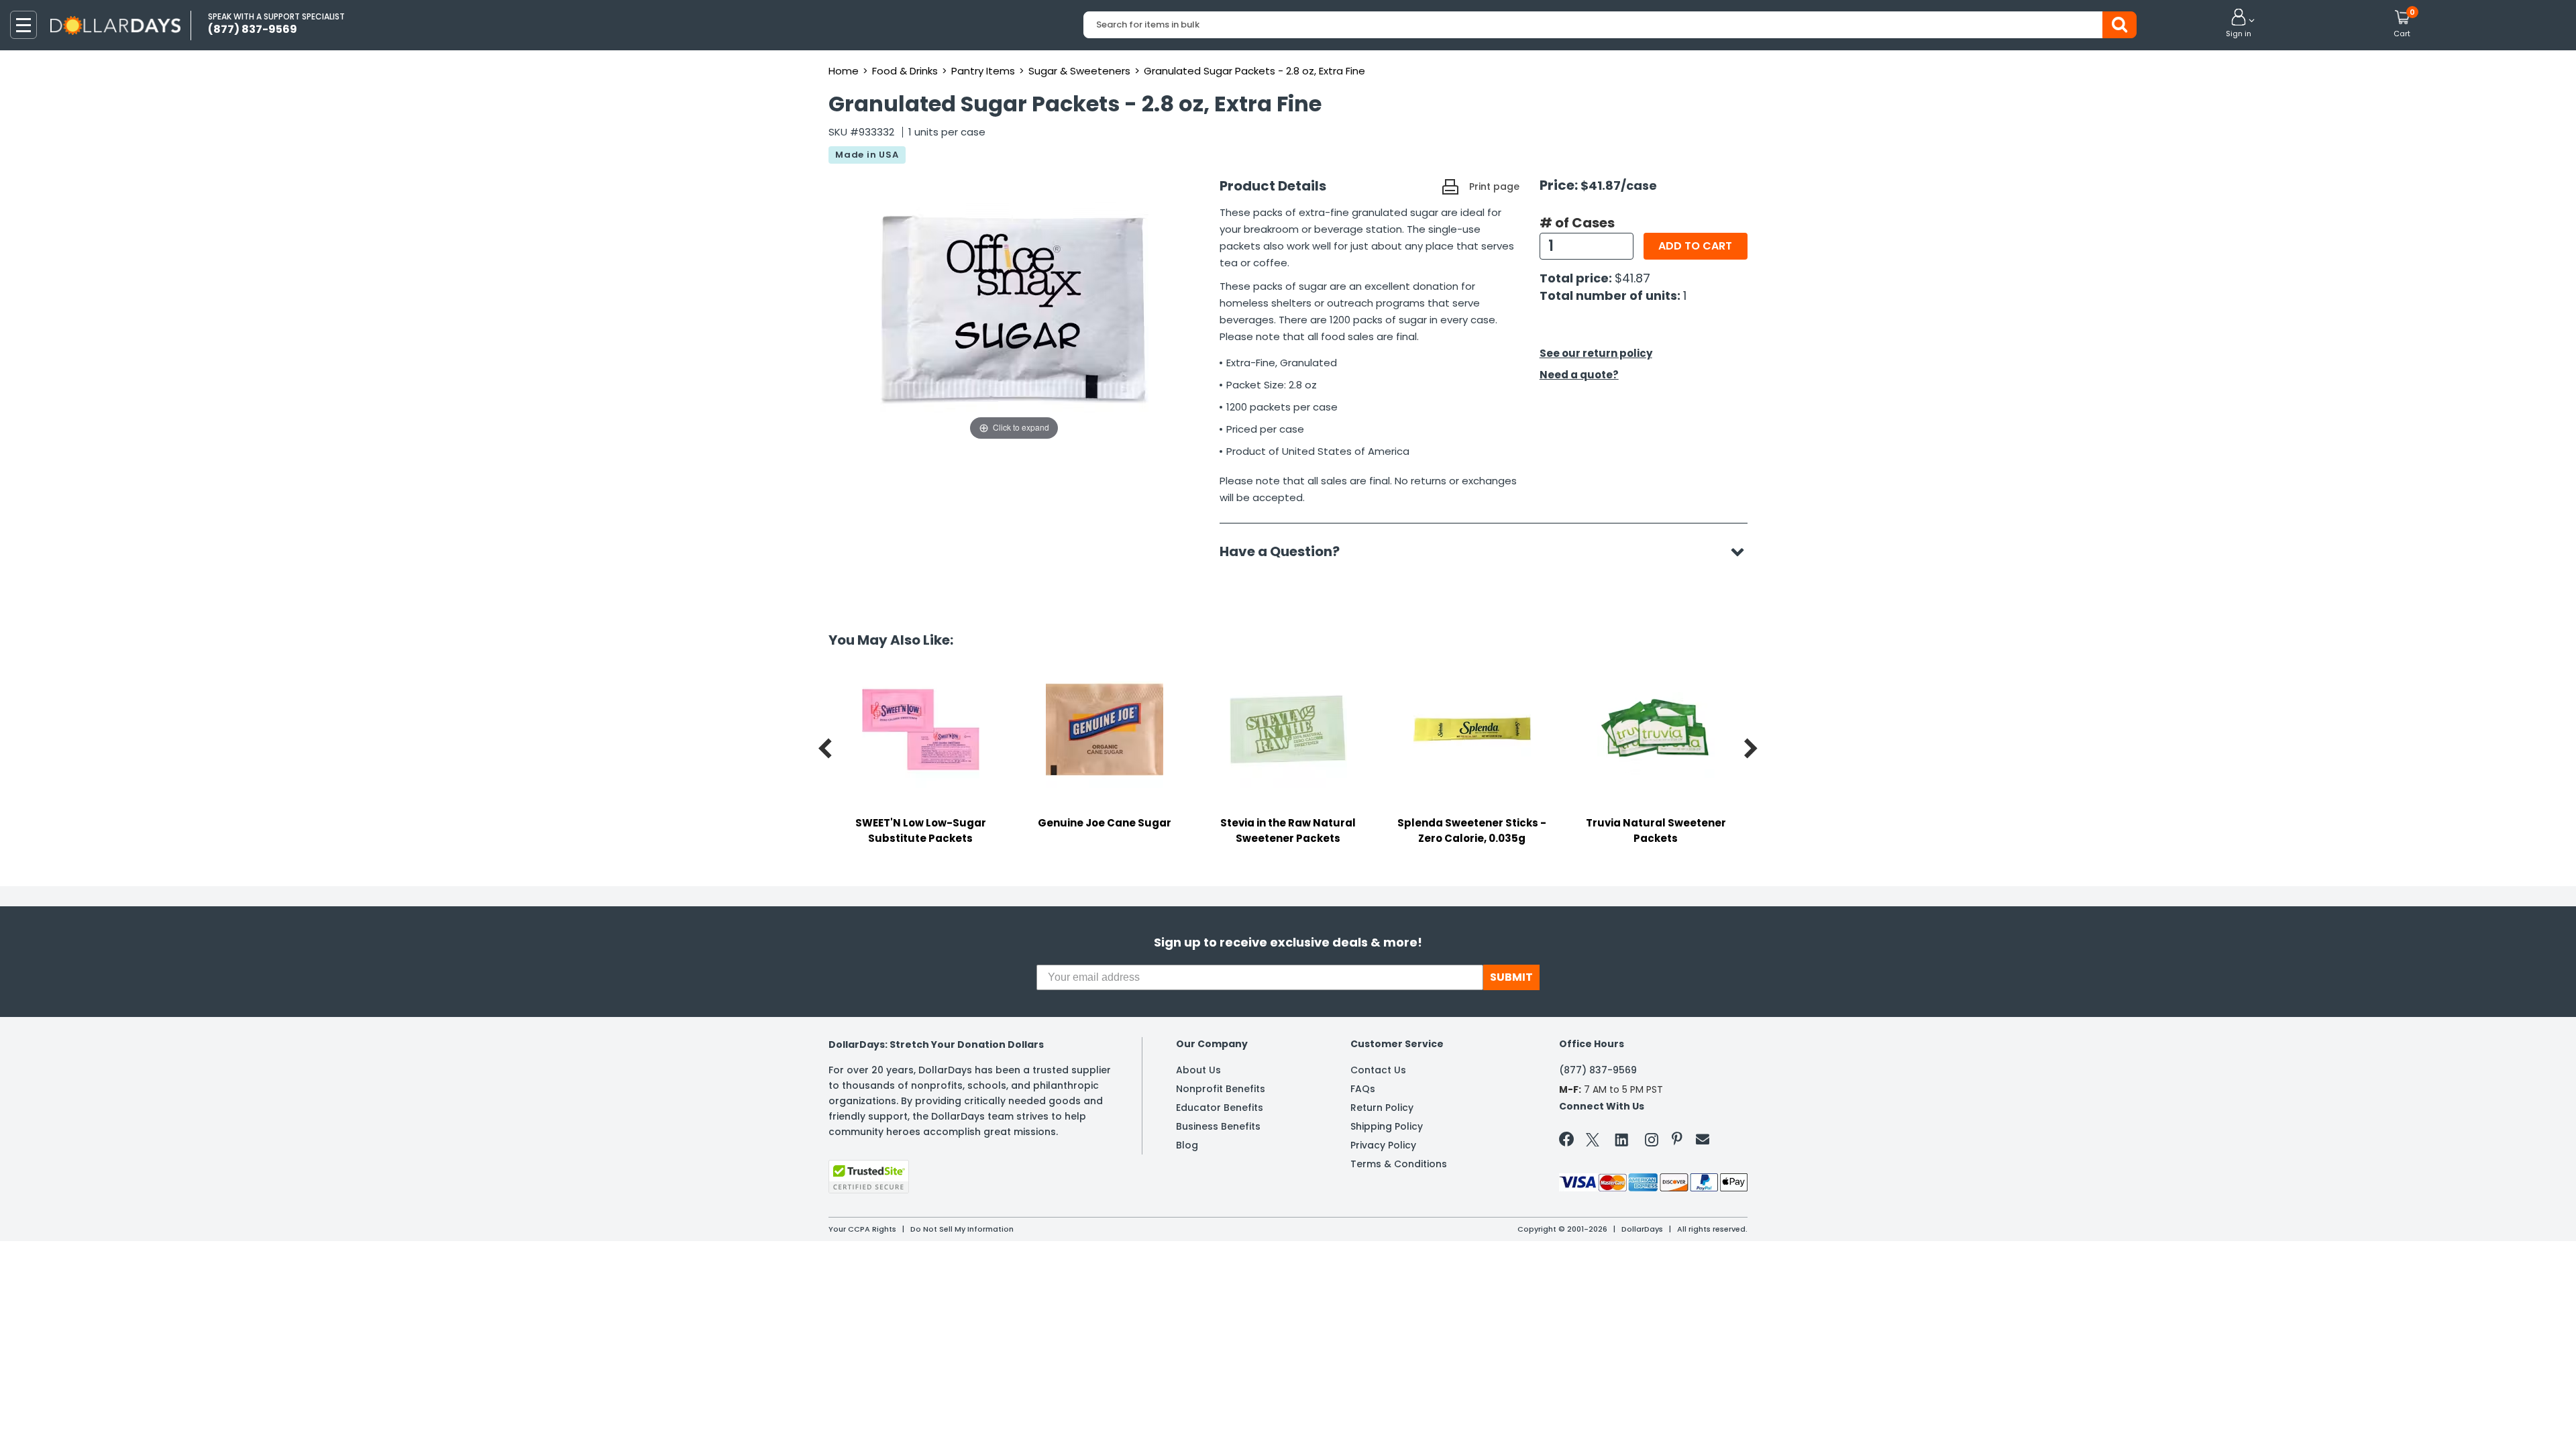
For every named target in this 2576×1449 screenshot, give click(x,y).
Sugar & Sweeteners (1079, 71)
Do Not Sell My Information (962, 1229)
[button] (2239, 24)
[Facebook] (1569, 1142)
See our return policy (1596, 353)
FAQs (1363, 1089)
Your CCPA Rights (862, 1229)
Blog (1187, 1145)
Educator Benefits (1220, 1108)
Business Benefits (1218, 1126)
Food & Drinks (905, 71)
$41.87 (1632, 278)
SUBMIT (1511, 977)
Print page (1494, 186)
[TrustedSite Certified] (869, 1177)
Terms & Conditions (1399, 1164)
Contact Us (1378, 1070)
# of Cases (1577, 223)
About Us (1198, 1070)
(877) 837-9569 (1598, 1070)
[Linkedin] (1622, 1139)
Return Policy (1382, 1108)
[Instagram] (1652, 1142)
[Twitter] (1593, 1142)
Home (844, 71)
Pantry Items (983, 71)
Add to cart (1695, 246)
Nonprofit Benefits (1221, 1089)
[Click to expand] (1014, 309)
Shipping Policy (1387, 1126)
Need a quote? (1579, 375)
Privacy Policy (1383, 1145)
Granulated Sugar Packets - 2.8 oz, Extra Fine (1254, 71)
